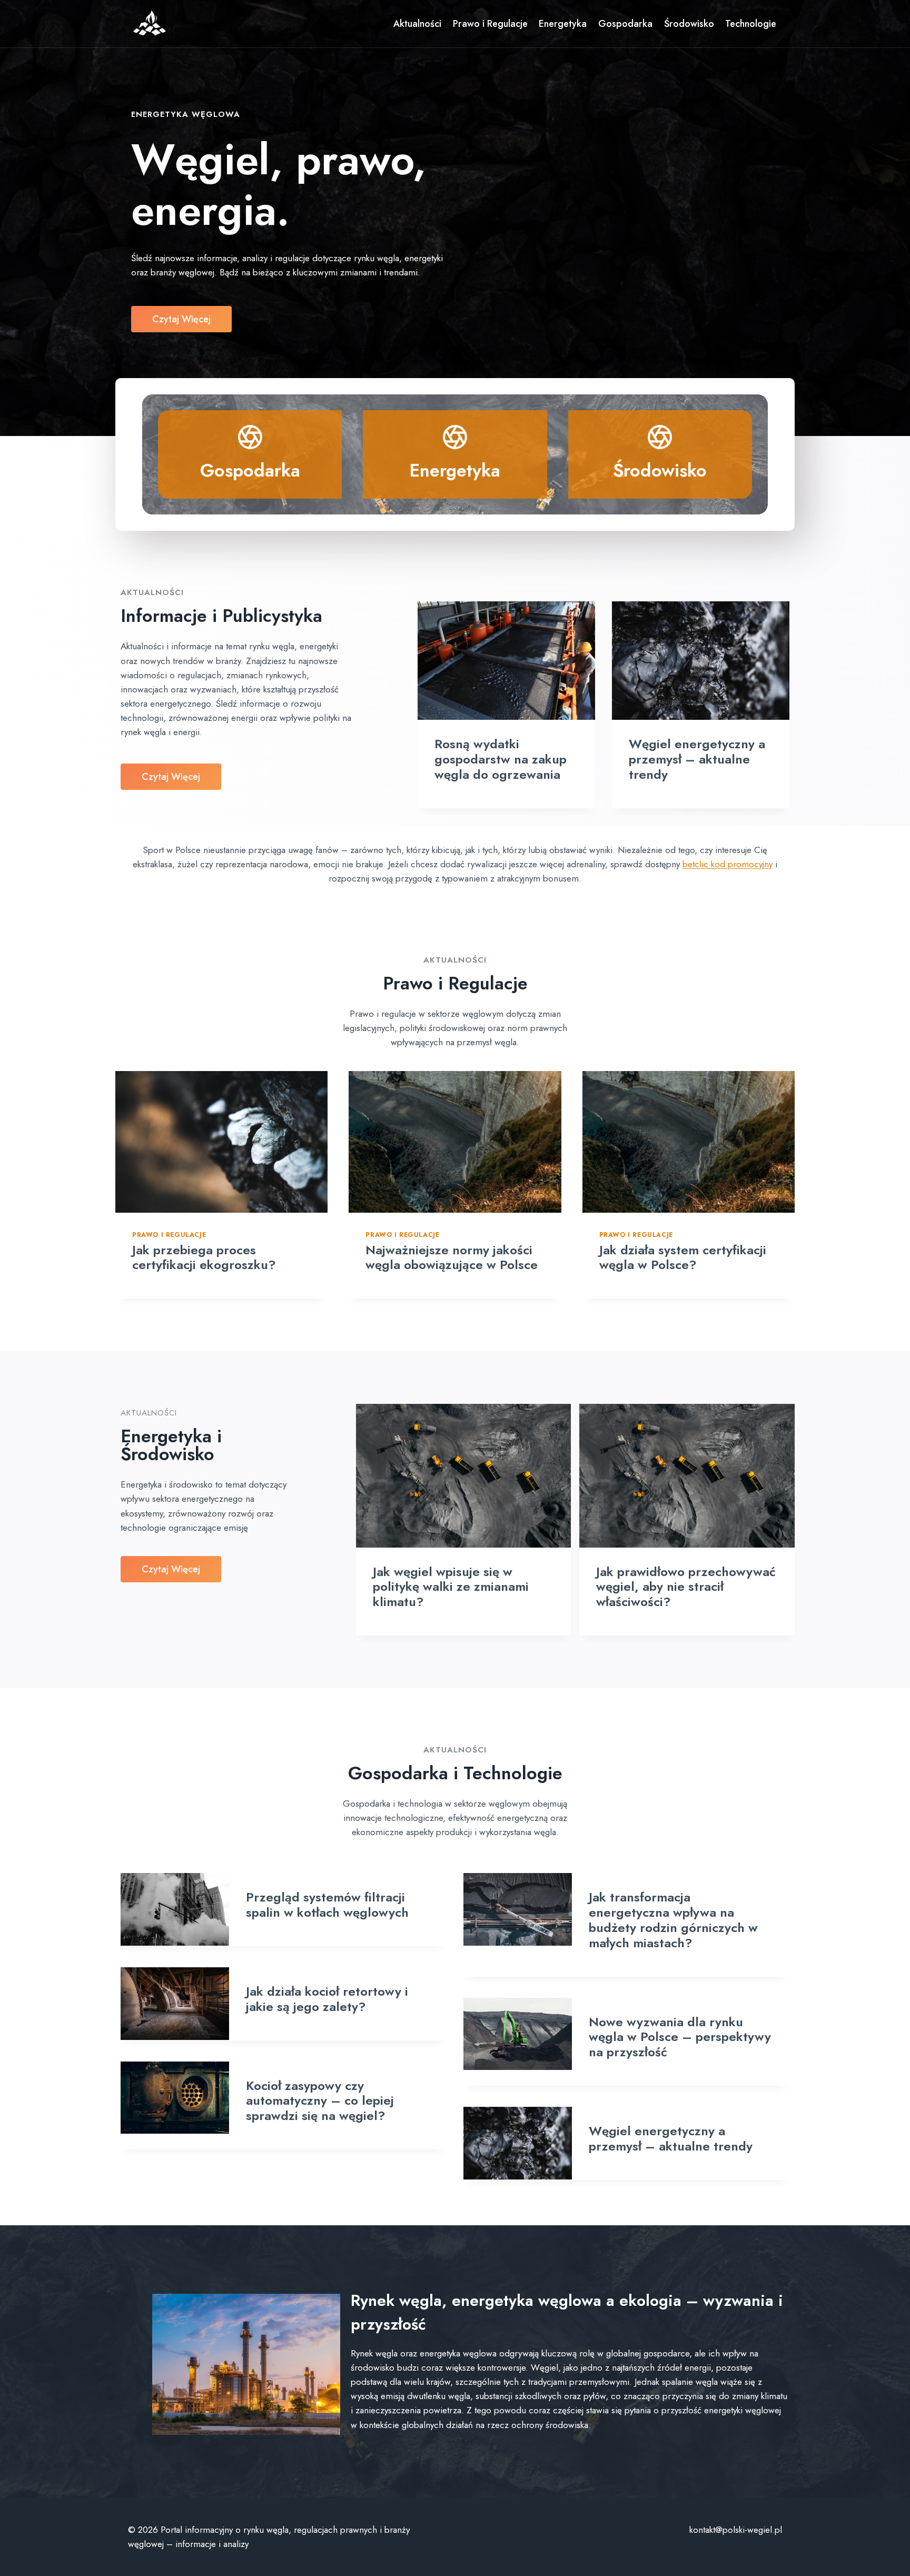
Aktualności (417, 24)
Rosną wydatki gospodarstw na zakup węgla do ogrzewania (501, 759)
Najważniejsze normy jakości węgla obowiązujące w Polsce (452, 1257)
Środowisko (689, 24)
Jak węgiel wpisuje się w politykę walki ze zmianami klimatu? (451, 1587)
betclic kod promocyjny (728, 864)
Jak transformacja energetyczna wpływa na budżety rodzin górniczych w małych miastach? (673, 1920)
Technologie (751, 24)
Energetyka (563, 24)
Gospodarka (625, 24)
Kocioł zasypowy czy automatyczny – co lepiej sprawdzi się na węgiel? (320, 2101)
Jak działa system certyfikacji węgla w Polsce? (683, 1257)
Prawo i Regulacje (490, 24)
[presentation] (506, 661)
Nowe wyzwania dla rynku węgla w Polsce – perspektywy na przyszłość (680, 2037)
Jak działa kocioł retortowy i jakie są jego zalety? (327, 1999)
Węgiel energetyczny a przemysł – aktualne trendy (697, 759)
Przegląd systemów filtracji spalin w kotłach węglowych (327, 1905)
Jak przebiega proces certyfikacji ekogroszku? (204, 1257)
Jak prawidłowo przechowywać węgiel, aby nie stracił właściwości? (686, 1587)
